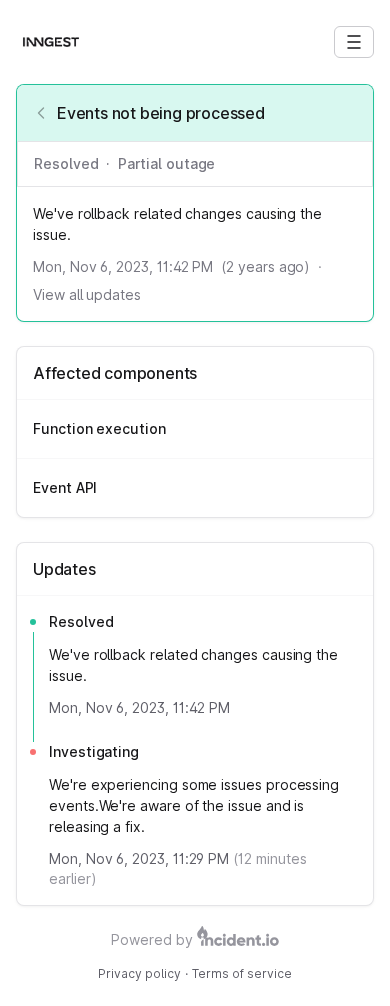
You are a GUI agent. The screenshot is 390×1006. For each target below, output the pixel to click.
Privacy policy (139, 973)
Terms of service (242, 973)
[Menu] (354, 42)
